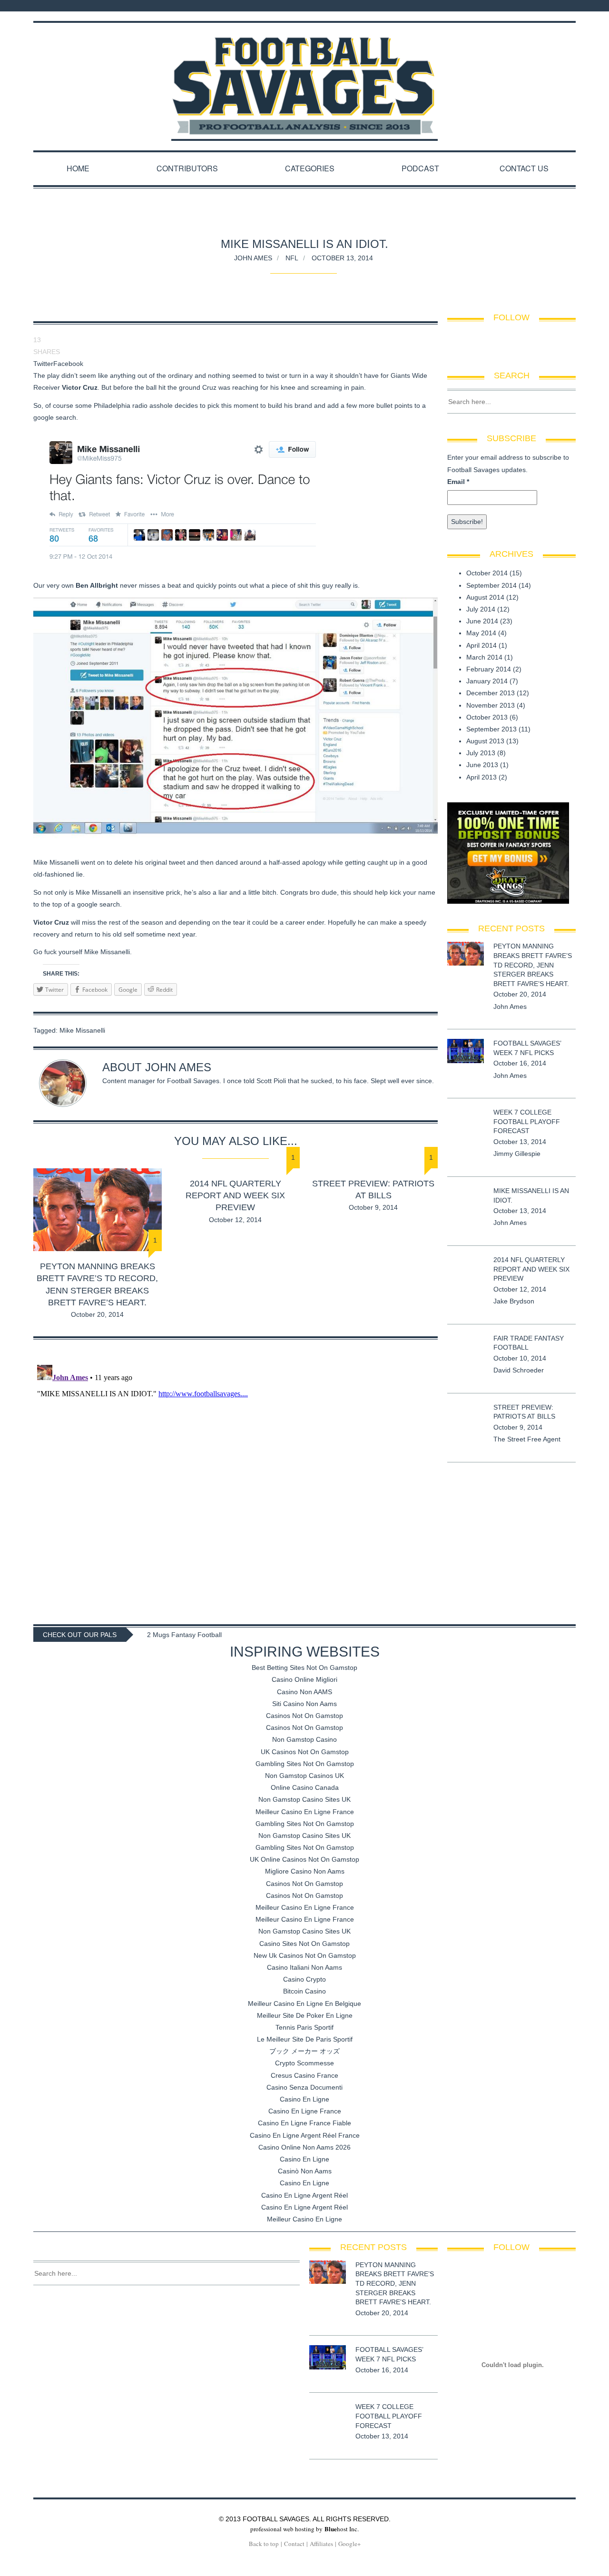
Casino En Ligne (304, 2099)
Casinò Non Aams (305, 2171)
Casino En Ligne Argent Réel (304, 2195)
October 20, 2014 (97, 1314)
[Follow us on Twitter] (563, 6)
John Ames (253, 257)
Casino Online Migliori (304, 1679)
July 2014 (481, 609)
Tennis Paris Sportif (304, 2027)
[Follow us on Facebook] (551, 6)
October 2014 (487, 573)
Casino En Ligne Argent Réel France (305, 2135)
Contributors (187, 168)
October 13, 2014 (342, 257)
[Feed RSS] (539, 6)
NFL (292, 257)
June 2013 (482, 765)
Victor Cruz (80, 387)
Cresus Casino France (304, 2075)
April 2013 (481, 777)
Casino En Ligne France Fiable (304, 2123)
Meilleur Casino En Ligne (304, 2219)
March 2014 (484, 657)
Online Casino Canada (305, 1787)
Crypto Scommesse (304, 2063)
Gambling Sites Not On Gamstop (305, 1764)
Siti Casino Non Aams (304, 1704)
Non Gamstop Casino (304, 1739)
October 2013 (487, 717)
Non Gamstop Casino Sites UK (304, 1799)
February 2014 (489, 669)
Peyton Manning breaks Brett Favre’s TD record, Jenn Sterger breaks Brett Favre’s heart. (533, 965)
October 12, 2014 (235, 1220)
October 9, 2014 (373, 1207)
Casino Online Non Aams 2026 (304, 2147)
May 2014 (481, 633)
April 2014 (481, 645)
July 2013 (481, 753)
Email (458, 482)
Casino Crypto (304, 1979)
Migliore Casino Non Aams (305, 1871)
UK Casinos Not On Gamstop (305, 1752)
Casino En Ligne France (305, 2111)
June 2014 (482, 621)
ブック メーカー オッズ (304, 2051)
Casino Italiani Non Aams (304, 1967)
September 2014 (491, 585)
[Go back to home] (304, 77)
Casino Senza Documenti (304, 2087)
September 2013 (491, 729)
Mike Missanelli (82, 1030)
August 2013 (485, 741)
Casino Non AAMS (304, 1692)
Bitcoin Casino (304, 1991)
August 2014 (485, 597)
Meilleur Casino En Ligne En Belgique (304, 2004)
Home (78, 168)
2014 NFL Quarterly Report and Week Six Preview (235, 1195)
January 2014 (487, 681)
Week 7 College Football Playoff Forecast (527, 1121)
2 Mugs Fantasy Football (184, 1635)
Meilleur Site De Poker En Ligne (305, 2015)
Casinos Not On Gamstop (304, 1716)
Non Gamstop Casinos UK (304, 1776)
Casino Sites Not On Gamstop (304, 1944)
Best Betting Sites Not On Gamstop (304, 1668)
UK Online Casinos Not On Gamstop (304, 1859)
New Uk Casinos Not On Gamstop (305, 1955)
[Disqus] (236, 1480)
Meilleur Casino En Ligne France (305, 1812)
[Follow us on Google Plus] (573, 6)
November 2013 (491, 705)
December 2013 (491, 693)
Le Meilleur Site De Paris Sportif (305, 2039)
